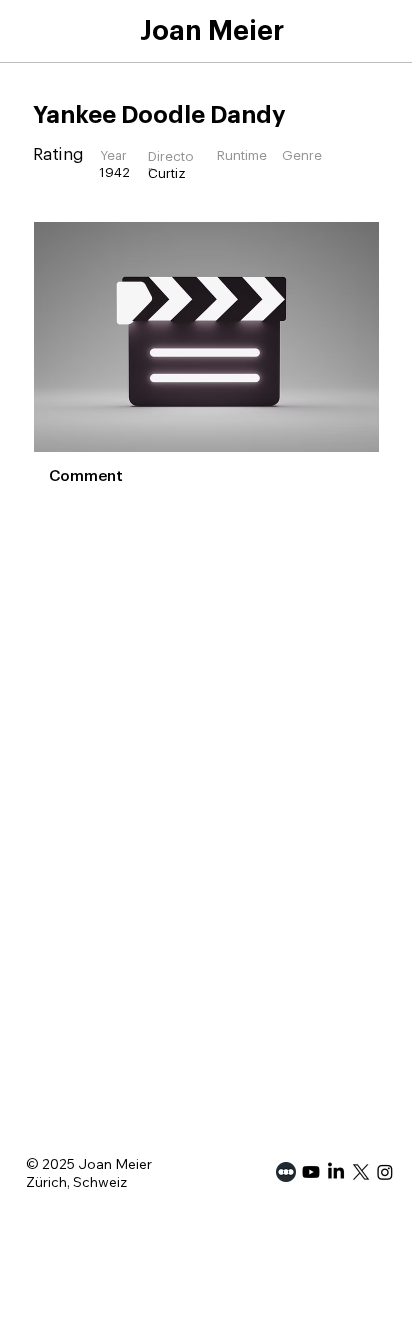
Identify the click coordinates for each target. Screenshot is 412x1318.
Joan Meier (212, 31)
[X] (361, 1172)
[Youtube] (311, 1172)
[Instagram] (385, 1172)
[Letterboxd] (286, 1172)
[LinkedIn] (336, 1172)
